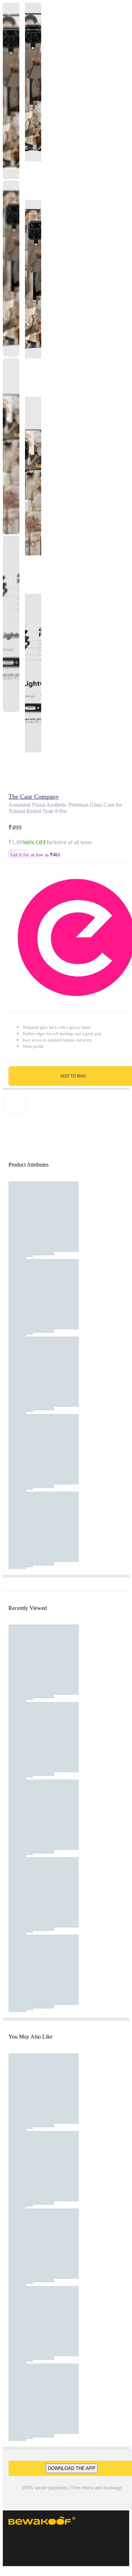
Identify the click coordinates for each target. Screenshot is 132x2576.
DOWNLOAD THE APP (72, 2468)
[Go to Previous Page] (9, 15)
